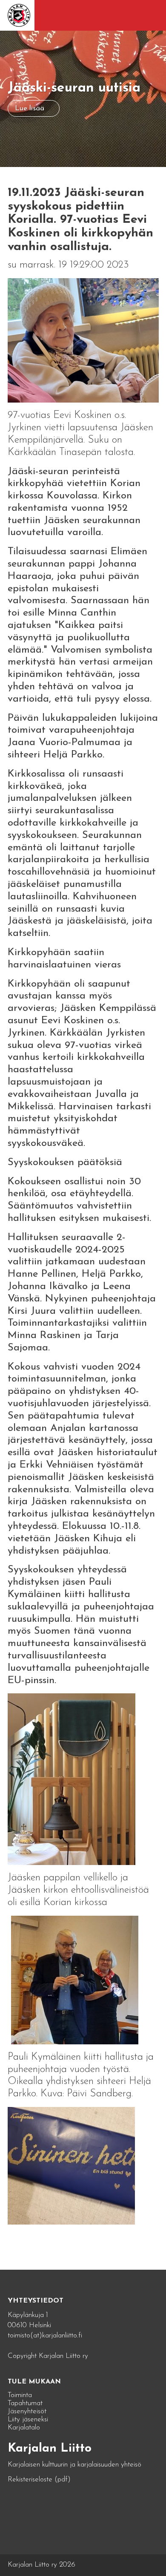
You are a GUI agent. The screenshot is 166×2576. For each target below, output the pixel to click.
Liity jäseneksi (28, 2419)
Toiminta (20, 2395)
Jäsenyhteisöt (27, 2411)
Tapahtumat (25, 2403)
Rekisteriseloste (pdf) (39, 2480)
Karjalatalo (24, 2428)
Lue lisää (30, 108)
